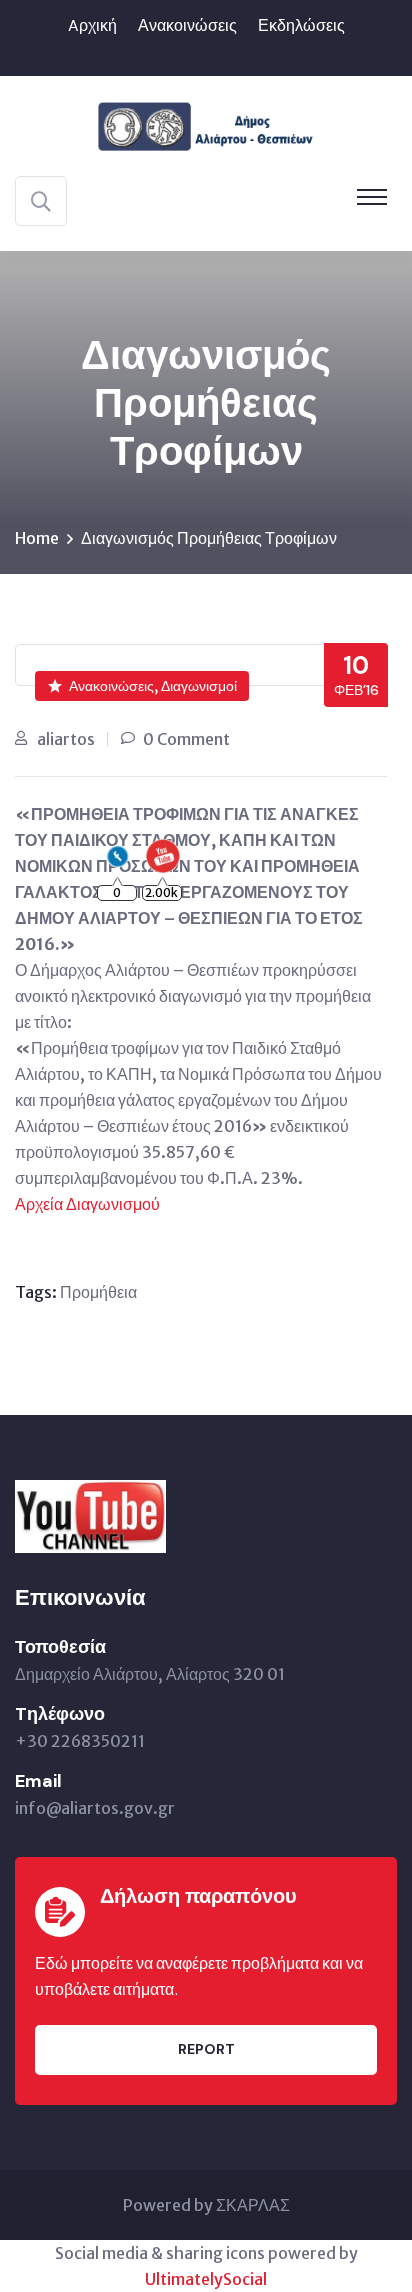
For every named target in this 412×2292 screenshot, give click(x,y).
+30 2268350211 (80, 1741)
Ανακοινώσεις (187, 25)
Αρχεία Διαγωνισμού (87, 1204)
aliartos (66, 739)
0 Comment (186, 739)
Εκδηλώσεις (301, 25)
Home (37, 538)
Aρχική (92, 25)
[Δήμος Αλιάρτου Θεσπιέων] (206, 124)
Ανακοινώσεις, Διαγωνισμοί (153, 686)
